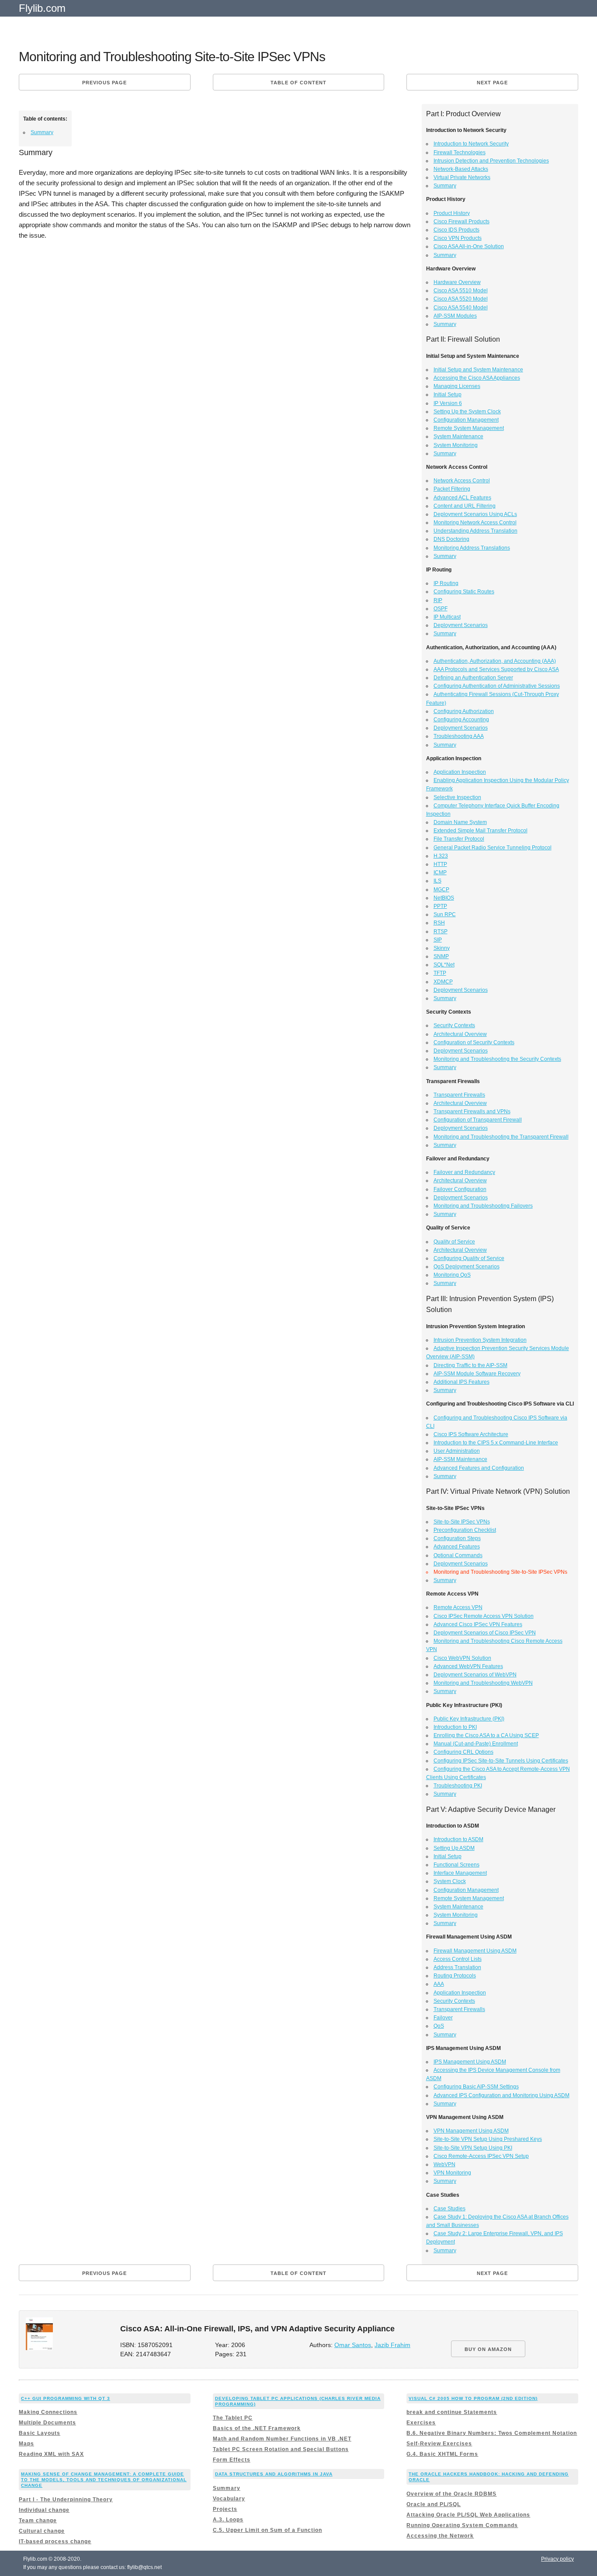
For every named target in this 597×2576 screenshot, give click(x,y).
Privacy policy (557, 2559)
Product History (452, 213)
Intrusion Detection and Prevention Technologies (491, 161)
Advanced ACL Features (462, 498)
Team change (38, 2521)
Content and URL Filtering (465, 506)
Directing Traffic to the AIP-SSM (470, 1365)
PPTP (440, 906)
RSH (439, 923)
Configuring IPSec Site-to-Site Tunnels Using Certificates (501, 1761)
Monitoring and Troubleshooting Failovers (483, 1206)
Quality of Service (454, 1242)
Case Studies (449, 2209)
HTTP (440, 864)
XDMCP (443, 982)
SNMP (441, 956)
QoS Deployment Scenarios (467, 1267)
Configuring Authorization (464, 711)
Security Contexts (454, 1025)
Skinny (442, 948)
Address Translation (457, 1967)
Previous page (104, 83)
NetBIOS (444, 898)
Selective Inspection (457, 797)
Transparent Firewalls (459, 1095)
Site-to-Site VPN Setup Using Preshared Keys (488, 2139)
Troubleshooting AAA (459, 736)
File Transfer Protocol (459, 839)
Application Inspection (460, 772)
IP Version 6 (448, 403)
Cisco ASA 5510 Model (461, 291)
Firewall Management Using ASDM (475, 1951)
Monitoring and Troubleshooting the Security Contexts (497, 1059)
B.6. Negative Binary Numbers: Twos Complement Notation (492, 2433)
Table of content (298, 83)
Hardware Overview (457, 282)
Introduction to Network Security (471, 144)
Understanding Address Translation (476, 531)
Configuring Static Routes (464, 592)
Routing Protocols (455, 1976)
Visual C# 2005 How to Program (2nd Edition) (473, 2398)
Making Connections (48, 2412)
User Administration (457, 1451)
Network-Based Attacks (461, 169)
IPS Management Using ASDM (470, 2062)
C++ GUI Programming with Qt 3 (66, 2398)
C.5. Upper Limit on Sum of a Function (267, 2530)
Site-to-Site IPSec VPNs (462, 1522)
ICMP (440, 873)
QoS (439, 2026)
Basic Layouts (40, 2433)
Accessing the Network (440, 2536)
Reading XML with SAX (51, 2454)
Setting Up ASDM (454, 1848)
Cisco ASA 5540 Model (461, 308)
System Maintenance (458, 436)
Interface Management (460, 1873)
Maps (26, 2444)
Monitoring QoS (452, 1275)
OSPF (441, 609)
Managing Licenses (457, 386)
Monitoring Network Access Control (475, 523)
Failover (443, 2018)
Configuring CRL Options (463, 1752)
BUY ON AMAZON (488, 2349)
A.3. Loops (228, 2520)
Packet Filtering (452, 489)
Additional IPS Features (462, 1382)
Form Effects (232, 2460)
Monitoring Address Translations (472, 548)
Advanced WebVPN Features (468, 1666)
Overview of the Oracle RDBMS (451, 2494)
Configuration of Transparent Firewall (478, 1120)
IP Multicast (447, 617)
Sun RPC (445, 914)
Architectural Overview (460, 1034)
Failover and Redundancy (464, 1172)
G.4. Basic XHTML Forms (442, 2454)
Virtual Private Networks (462, 177)
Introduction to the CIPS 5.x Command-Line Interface (496, 1443)
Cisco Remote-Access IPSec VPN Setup (481, 2156)
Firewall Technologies (460, 152)
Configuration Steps (457, 1538)
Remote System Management (469, 428)
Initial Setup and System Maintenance (478, 370)
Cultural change (42, 2531)
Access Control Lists (458, 1959)
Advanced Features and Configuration (479, 1468)
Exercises (421, 2423)
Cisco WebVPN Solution (462, 1658)
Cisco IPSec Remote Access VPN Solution (484, 1616)
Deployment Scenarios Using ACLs (475, 514)
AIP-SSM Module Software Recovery (477, 1374)
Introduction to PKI (455, 1727)
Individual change (44, 2510)
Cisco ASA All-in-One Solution (469, 246)
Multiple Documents (47, 2423)
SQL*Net (444, 965)
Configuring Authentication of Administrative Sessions (497, 686)
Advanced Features (457, 1547)
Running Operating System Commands (462, 2525)
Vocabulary (229, 2499)
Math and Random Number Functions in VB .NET (282, 2439)
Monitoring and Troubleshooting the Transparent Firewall (501, 1137)
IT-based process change (55, 2541)
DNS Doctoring (451, 539)
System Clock (450, 1881)
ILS (437, 881)
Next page (492, 83)
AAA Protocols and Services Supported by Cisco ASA (496, 669)
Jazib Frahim (392, 2345)
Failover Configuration (460, 1189)
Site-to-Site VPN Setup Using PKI (473, 2148)
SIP (438, 940)
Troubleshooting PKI (458, 1786)
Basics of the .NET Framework (257, 2428)
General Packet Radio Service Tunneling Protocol (493, 848)
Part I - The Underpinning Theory (66, 2500)
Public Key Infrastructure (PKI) (469, 1719)
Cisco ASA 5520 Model (461, 299)
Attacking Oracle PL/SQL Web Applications (468, 2515)
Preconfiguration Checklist (465, 1530)
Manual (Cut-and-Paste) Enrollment (476, 1744)
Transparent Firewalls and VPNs (472, 1111)
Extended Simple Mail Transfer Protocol (481, 831)
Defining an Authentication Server (473, 678)
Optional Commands (458, 1555)
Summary (42, 132)
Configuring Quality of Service (469, 1258)
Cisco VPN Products (458, 238)
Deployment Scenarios (461, 625)
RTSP (441, 931)
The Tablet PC (233, 2418)
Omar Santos (353, 2345)
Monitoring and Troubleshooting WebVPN (483, 1683)
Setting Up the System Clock (467, 412)
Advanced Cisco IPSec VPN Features (478, 1624)
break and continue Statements (452, 2412)
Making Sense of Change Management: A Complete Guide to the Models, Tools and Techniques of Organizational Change (104, 2480)
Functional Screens (456, 1865)
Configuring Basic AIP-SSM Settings (476, 2087)
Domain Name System (460, 822)
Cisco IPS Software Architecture (471, 1434)
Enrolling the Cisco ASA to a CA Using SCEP (486, 1735)
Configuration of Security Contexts (474, 1042)
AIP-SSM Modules (455, 316)
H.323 (441, 856)
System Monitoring (456, 445)
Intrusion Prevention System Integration (480, 1340)
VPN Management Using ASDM (471, 2131)
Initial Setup (448, 395)
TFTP (440, 973)
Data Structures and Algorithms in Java (274, 2474)
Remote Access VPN (458, 1607)
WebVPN (444, 2164)
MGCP (441, 890)
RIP (438, 600)
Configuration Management (466, 420)
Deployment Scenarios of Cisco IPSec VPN (485, 1633)
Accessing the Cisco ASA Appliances (477, 378)
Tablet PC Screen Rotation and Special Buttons (281, 2449)
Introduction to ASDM (458, 1839)
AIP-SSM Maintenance (460, 1459)
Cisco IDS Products (456, 230)
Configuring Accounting (461, 720)
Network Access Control (462, 481)
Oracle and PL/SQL (434, 2504)
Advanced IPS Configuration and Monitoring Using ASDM (502, 2095)
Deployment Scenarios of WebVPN (475, 1675)
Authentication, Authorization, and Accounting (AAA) (495, 661)
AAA (439, 1984)
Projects (225, 2509)
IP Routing (446, 583)
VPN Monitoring (452, 2173)
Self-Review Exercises (439, 2444)
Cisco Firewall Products (462, 222)
